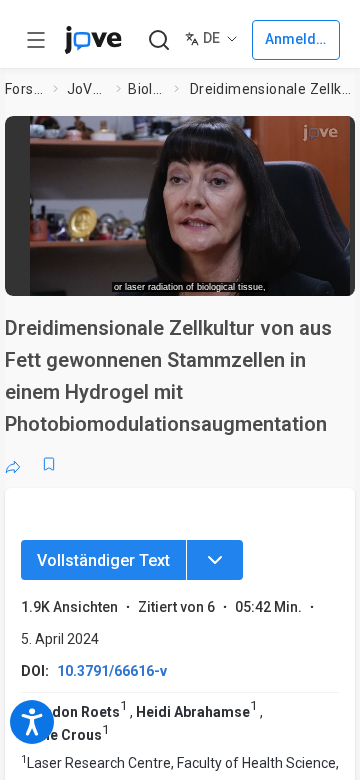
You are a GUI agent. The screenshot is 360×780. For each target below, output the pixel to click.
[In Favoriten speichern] (49, 464)
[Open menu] (36, 40)
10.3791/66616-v (112, 671)
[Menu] (215, 560)
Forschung (25, 89)
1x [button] (303, 274)
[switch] (216, 275)
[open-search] (158, 40)
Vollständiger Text (103, 560)
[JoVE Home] (93, 40)
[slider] (115, 274)
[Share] (13, 464)
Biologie (147, 89)
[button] (190, 199)
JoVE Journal (88, 89)
